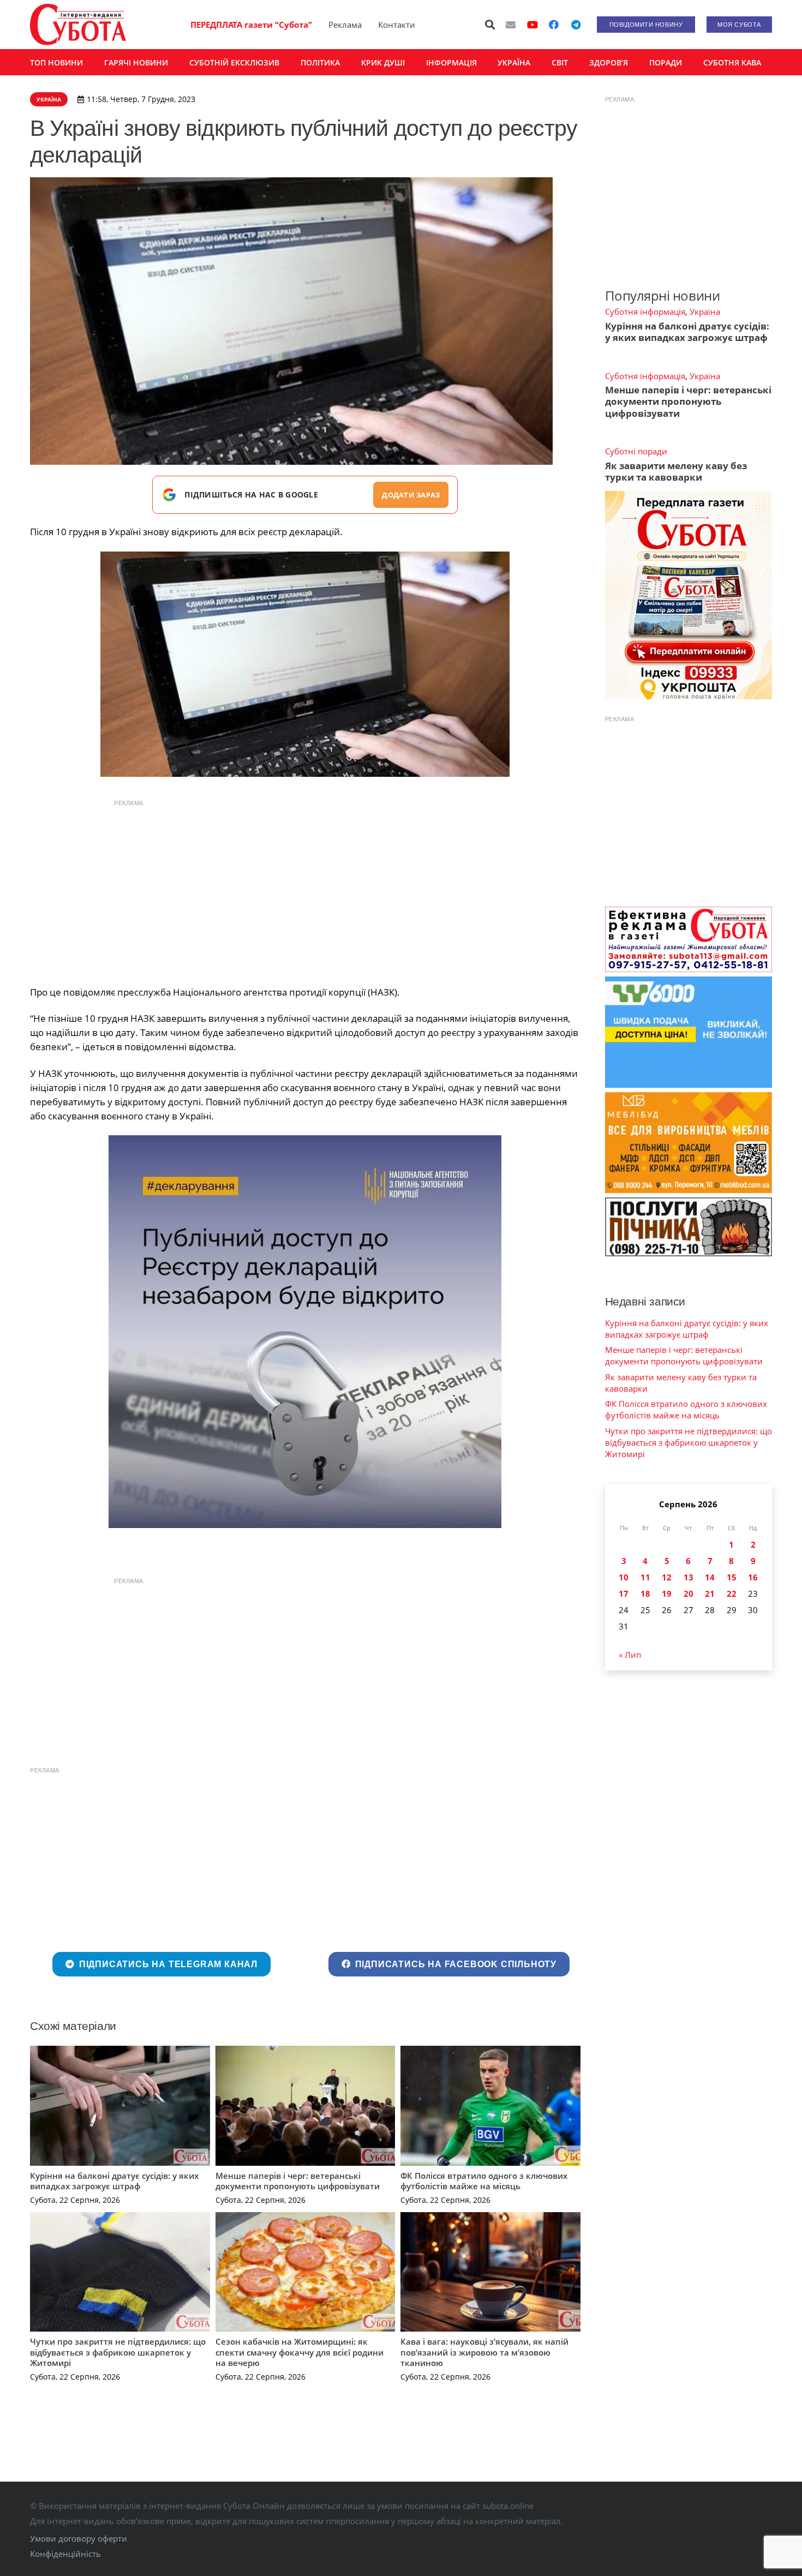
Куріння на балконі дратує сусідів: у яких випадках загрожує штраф (114, 2181)
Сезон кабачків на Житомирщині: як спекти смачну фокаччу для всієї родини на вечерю (300, 2352)
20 (689, 1593)
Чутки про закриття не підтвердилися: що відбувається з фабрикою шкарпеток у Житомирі (118, 2352)
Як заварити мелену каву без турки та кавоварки (676, 471)
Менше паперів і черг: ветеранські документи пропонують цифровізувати (298, 2181)
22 (732, 1593)
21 (710, 1593)
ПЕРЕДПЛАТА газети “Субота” (251, 25)
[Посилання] (78, 25)
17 (624, 1593)
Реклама (345, 25)
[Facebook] (554, 25)
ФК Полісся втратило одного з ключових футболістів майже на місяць (484, 2181)
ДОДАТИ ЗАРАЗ (411, 495)
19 (667, 1593)
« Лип (630, 1655)
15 (732, 1577)
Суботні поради (636, 451)
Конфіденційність (65, 2554)
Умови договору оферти (79, 2538)
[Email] (511, 25)
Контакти (397, 25)
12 (667, 1577)
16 (753, 1577)
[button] (490, 25)
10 (624, 1577)
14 (710, 1577)
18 (645, 1593)
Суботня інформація (645, 311)
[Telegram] (576, 25)
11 (645, 1577)
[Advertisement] (305, 890)
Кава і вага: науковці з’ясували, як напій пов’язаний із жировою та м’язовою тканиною (484, 2352)
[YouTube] (532, 25)
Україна (705, 311)
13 (689, 1577)
